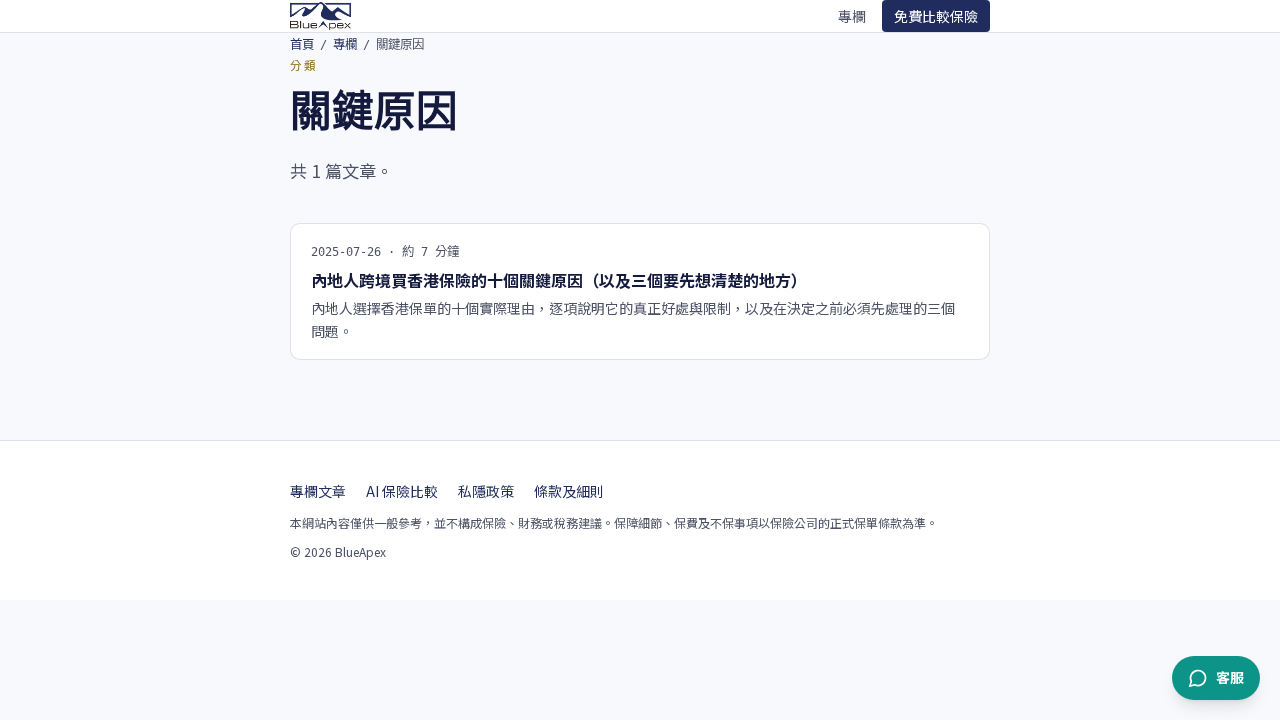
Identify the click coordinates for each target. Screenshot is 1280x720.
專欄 (852, 16)
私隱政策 (486, 491)
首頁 (302, 44)
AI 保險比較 (402, 491)
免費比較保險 (936, 16)
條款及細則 (569, 491)
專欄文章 (318, 491)
